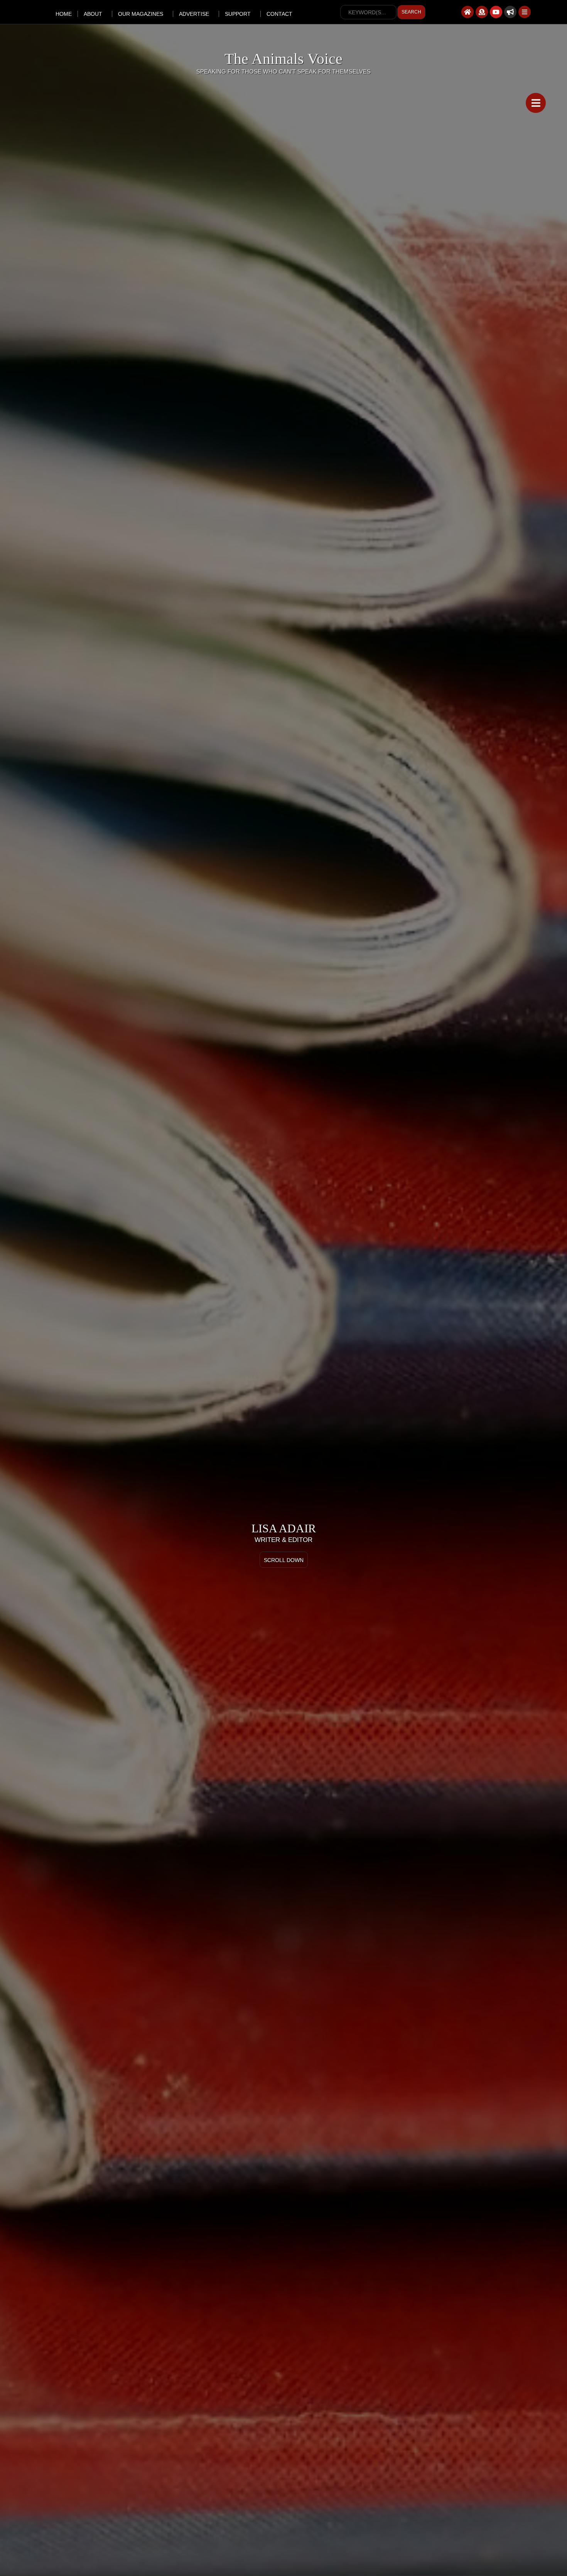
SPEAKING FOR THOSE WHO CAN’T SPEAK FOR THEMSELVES (283, 71)
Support (238, 14)
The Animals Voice (283, 59)
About (93, 14)
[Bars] (525, 12)
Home (64, 14)
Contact (279, 14)
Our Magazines (141, 14)
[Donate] (482, 12)
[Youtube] (496, 12)
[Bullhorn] (510, 12)
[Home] (467, 12)
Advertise (194, 14)
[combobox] (368, 12)
